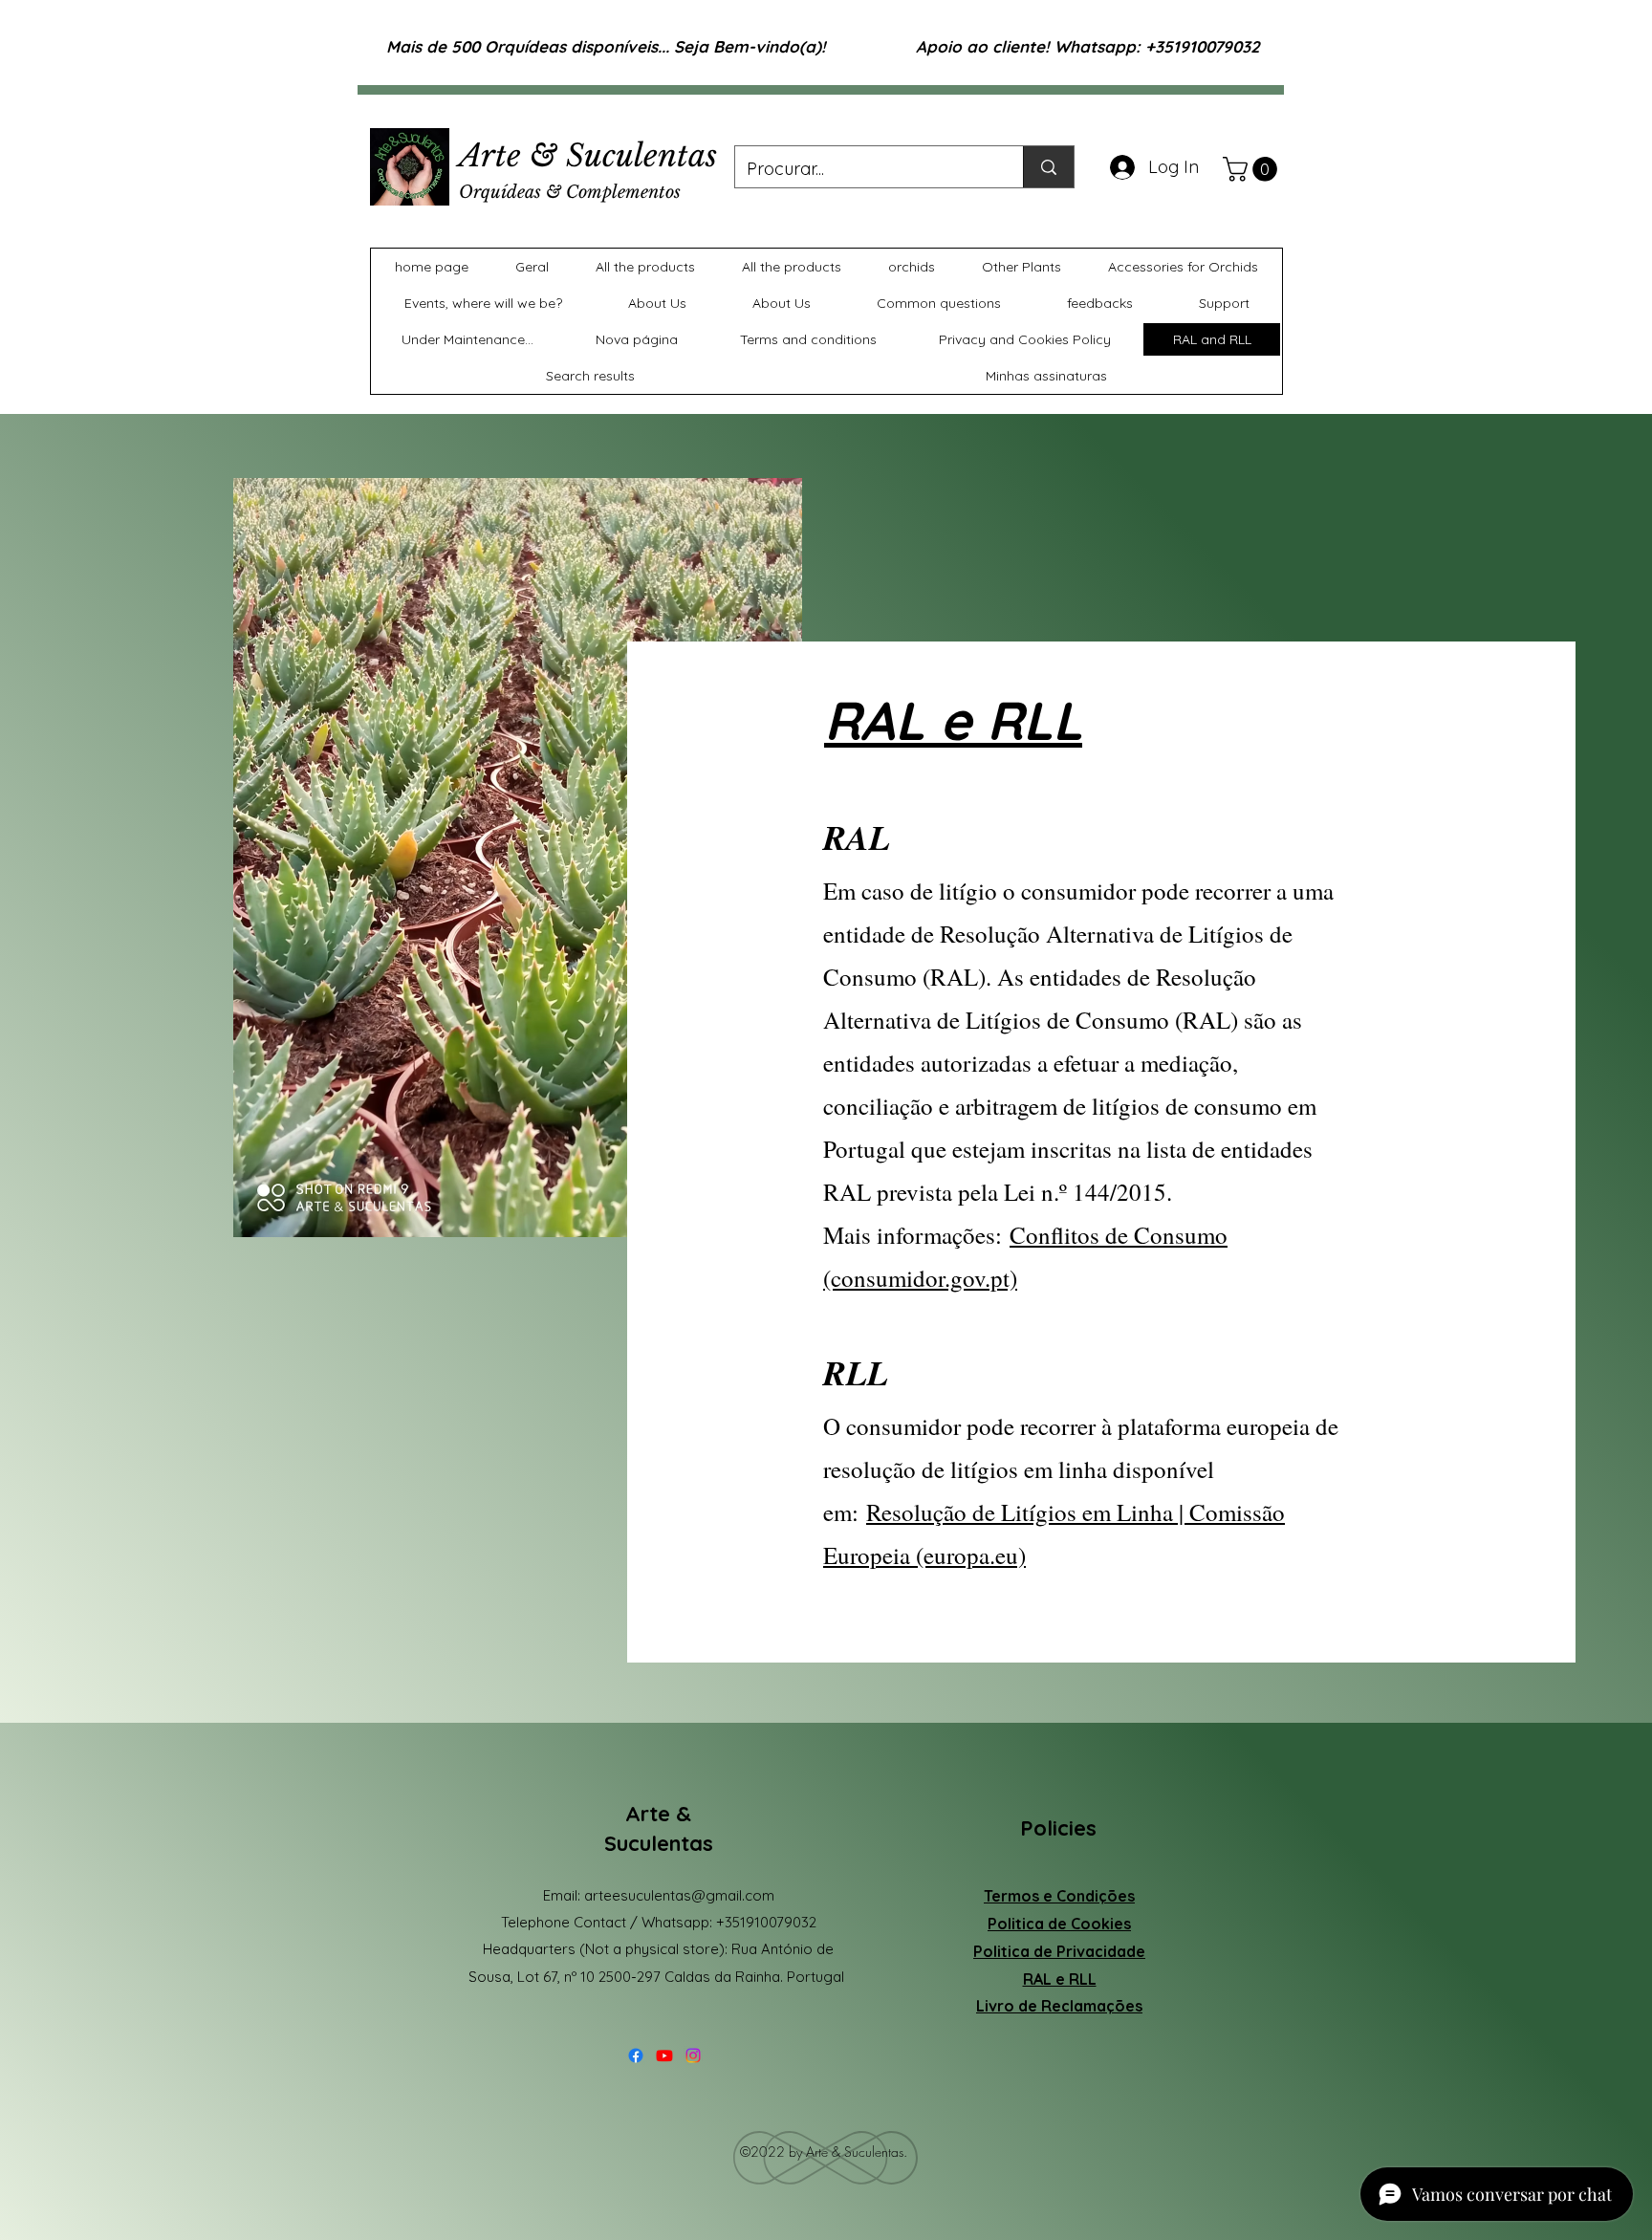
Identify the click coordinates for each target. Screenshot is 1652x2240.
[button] (1253, 169)
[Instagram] (693, 2055)
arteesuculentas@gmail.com (679, 1895)
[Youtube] (664, 2055)
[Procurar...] (1048, 167)
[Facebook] (636, 2055)
